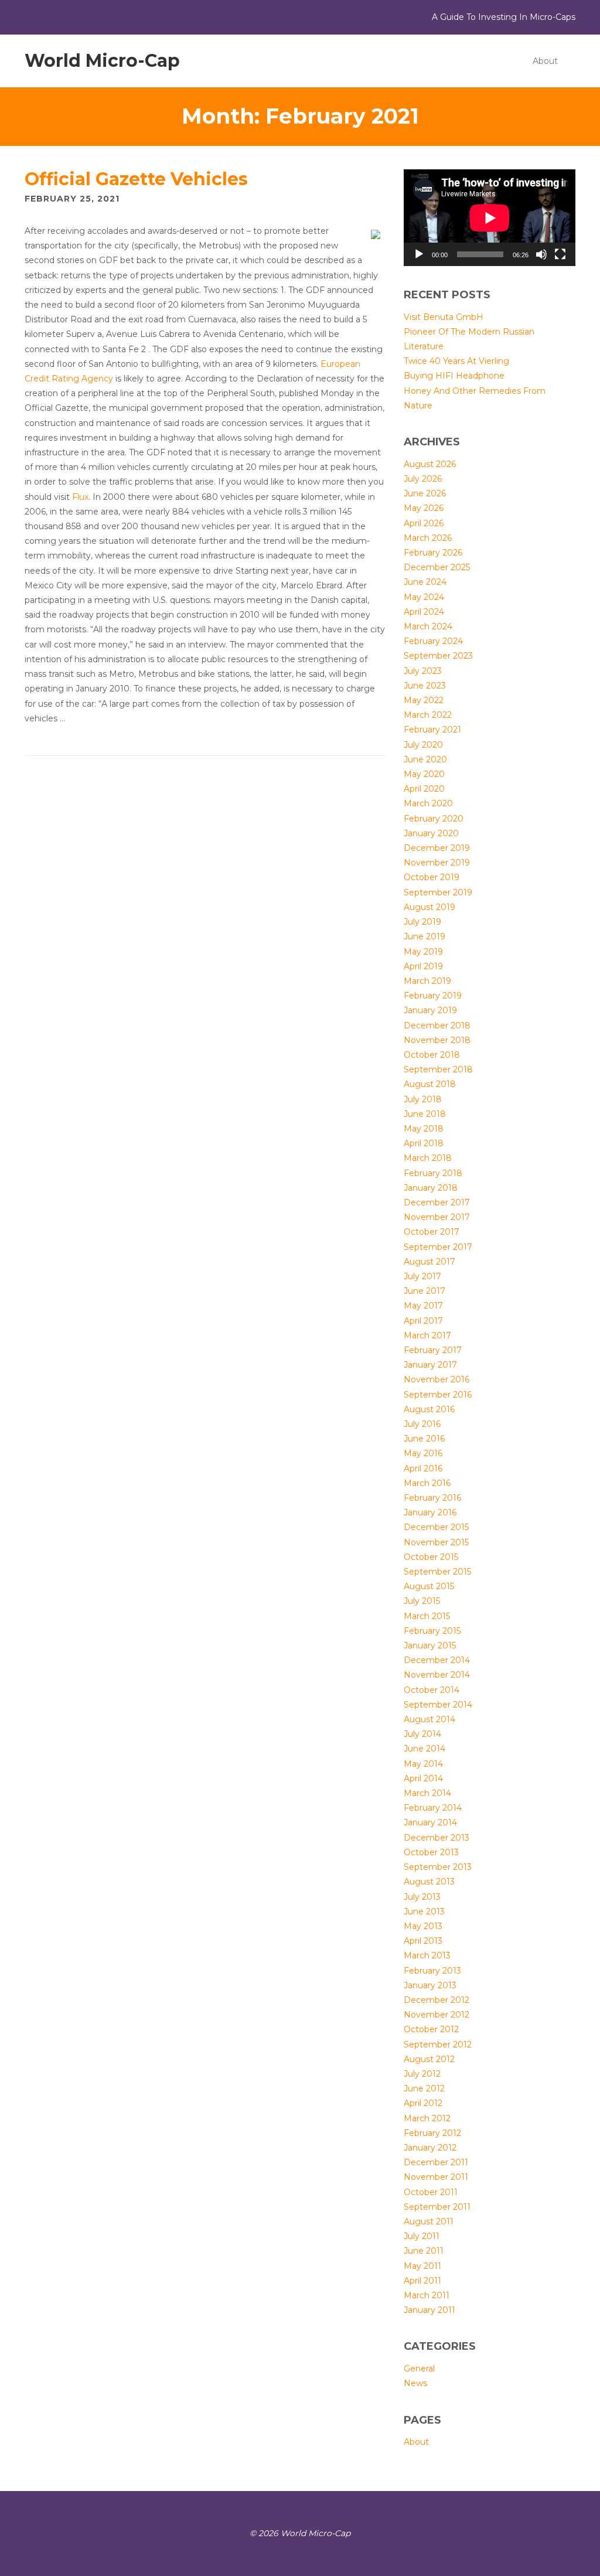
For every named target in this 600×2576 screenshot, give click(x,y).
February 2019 (433, 996)
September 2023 (438, 656)
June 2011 (424, 2251)
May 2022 (424, 700)
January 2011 (429, 2310)
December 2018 (437, 1025)
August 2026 (430, 464)
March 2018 (428, 1158)
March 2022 (428, 715)
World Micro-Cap (102, 61)
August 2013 (429, 1882)
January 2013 (430, 1985)
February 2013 (432, 1971)
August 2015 (429, 1586)
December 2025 (437, 567)
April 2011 (422, 2281)
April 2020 (424, 789)
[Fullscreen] (560, 254)
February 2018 (433, 1173)
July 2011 (422, 2236)
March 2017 (427, 1335)
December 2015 (436, 1527)
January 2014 (430, 1822)
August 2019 (429, 907)
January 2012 (430, 2148)
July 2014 (422, 1734)
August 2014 (429, 1719)
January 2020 (431, 833)
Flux (80, 497)
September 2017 (438, 1247)
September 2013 (438, 1867)
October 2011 (431, 2192)
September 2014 (438, 1705)
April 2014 (423, 1778)
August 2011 (429, 2221)
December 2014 (437, 1660)
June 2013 (424, 1911)
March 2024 (428, 626)
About (545, 61)
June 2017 (425, 1291)
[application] (490, 218)
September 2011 (437, 2207)
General (419, 2369)
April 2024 (424, 612)
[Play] (419, 254)
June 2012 (424, 2088)
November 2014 (437, 1675)
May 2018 (424, 1129)
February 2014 (433, 1808)
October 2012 (431, 2029)
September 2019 (438, 892)
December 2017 (437, 1202)
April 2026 (424, 523)
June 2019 (425, 936)
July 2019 (422, 922)
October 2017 (432, 1232)
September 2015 (437, 1572)
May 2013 (423, 1926)
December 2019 (437, 848)
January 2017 (430, 1365)
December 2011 (436, 2162)
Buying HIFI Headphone (454, 376)
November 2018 (437, 1040)
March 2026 (428, 538)
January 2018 (431, 1188)
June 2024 (425, 582)
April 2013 (423, 1941)
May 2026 (424, 508)
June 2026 (425, 493)
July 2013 (422, 1897)
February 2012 (432, 2133)
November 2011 (436, 2177)
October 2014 (432, 1690)
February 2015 (432, 1631)
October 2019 (432, 877)
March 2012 (427, 2118)
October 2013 (431, 1852)
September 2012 (438, 2045)
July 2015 (422, 1601)
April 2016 (423, 1468)
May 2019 (423, 952)
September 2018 (438, 1069)
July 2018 (423, 1099)
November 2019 (437, 863)
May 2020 (424, 774)
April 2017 (423, 1321)
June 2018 (425, 1114)
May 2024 (424, 597)
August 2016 (429, 1409)
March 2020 (428, 803)
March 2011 (427, 2295)
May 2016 (423, 1453)
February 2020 (434, 819)
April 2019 (423, 966)
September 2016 (438, 1395)
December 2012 (437, 2000)
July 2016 (422, 1424)
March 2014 (427, 1793)
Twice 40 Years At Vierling (456, 361)
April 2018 (424, 1143)
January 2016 (430, 1512)
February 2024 (433, 641)
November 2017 (437, 1217)
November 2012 (437, 2015)
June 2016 (424, 1439)
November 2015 (436, 1542)
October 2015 (431, 1557)
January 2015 (430, 1645)
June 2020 (425, 759)
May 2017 (423, 1306)
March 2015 (427, 1616)
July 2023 (423, 671)
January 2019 (430, 1010)
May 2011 (422, 2266)
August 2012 (429, 2059)
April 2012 (423, 2103)
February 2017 (433, 1350)
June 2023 (425, 686)
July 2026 (423, 479)
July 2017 (422, 1276)
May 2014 (423, 1764)
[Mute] (541, 254)
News (415, 2383)
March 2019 (427, 981)
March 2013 (427, 1955)
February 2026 (433, 553)
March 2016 (427, 1483)
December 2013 (437, 1838)
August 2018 (430, 1084)
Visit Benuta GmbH (444, 317)
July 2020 (423, 745)
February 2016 (432, 1498)
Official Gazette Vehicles (136, 179)
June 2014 (425, 1749)
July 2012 (422, 2074)
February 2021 (432, 730)
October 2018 (432, 1055)
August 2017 (429, 1262)
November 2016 (437, 1379)
